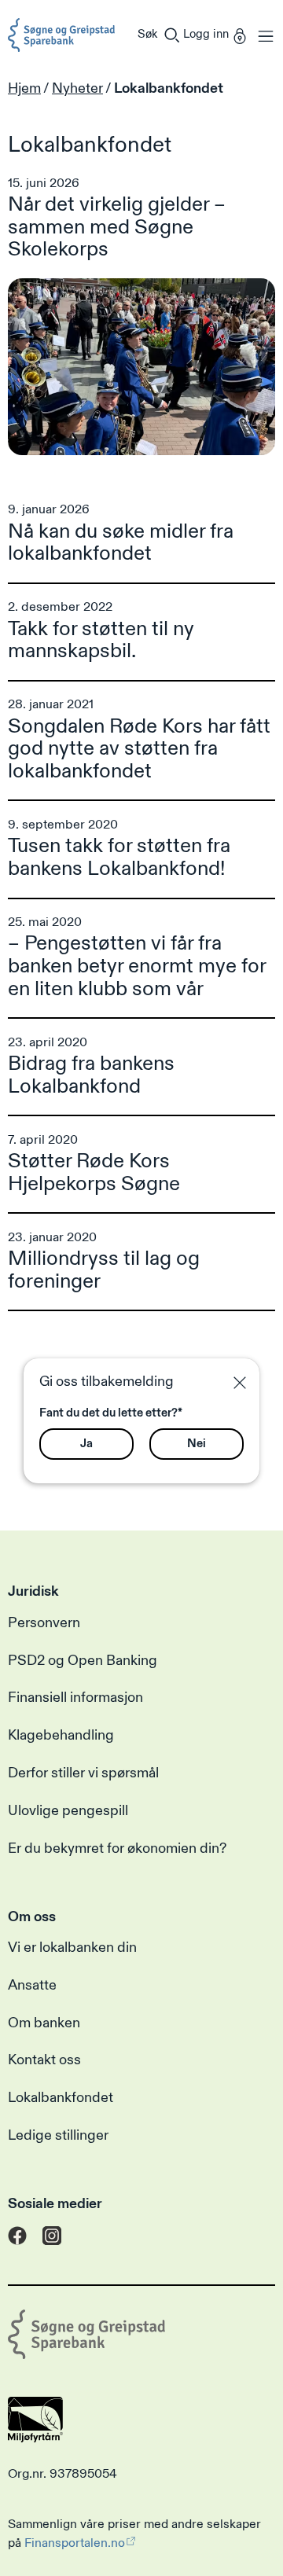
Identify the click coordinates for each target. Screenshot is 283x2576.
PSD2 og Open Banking (83, 1661)
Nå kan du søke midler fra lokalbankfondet (121, 543)
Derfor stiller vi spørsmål (83, 1773)
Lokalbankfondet (61, 2098)
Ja (86, 1444)
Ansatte (32, 1986)
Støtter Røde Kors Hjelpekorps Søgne (94, 1172)
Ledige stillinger (58, 2136)
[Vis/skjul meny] (262, 35)
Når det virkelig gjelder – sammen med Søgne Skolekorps (117, 227)
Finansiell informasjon (75, 1698)
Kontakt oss (44, 2060)
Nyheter (77, 88)
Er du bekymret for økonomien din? (117, 1849)
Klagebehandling (61, 1736)
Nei (197, 1444)
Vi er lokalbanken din (72, 1948)
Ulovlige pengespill (68, 1811)
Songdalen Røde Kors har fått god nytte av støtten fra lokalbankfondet (139, 749)
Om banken (44, 2023)
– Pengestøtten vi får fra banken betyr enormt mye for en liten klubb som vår (137, 966)
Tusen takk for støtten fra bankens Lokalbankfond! (119, 857)
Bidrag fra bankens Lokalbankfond (91, 1075)
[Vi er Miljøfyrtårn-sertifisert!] (35, 2438)
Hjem (24, 88)
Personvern (44, 1623)
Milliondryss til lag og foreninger (104, 1270)
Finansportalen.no (75, 2543)
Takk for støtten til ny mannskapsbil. (101, 640)
